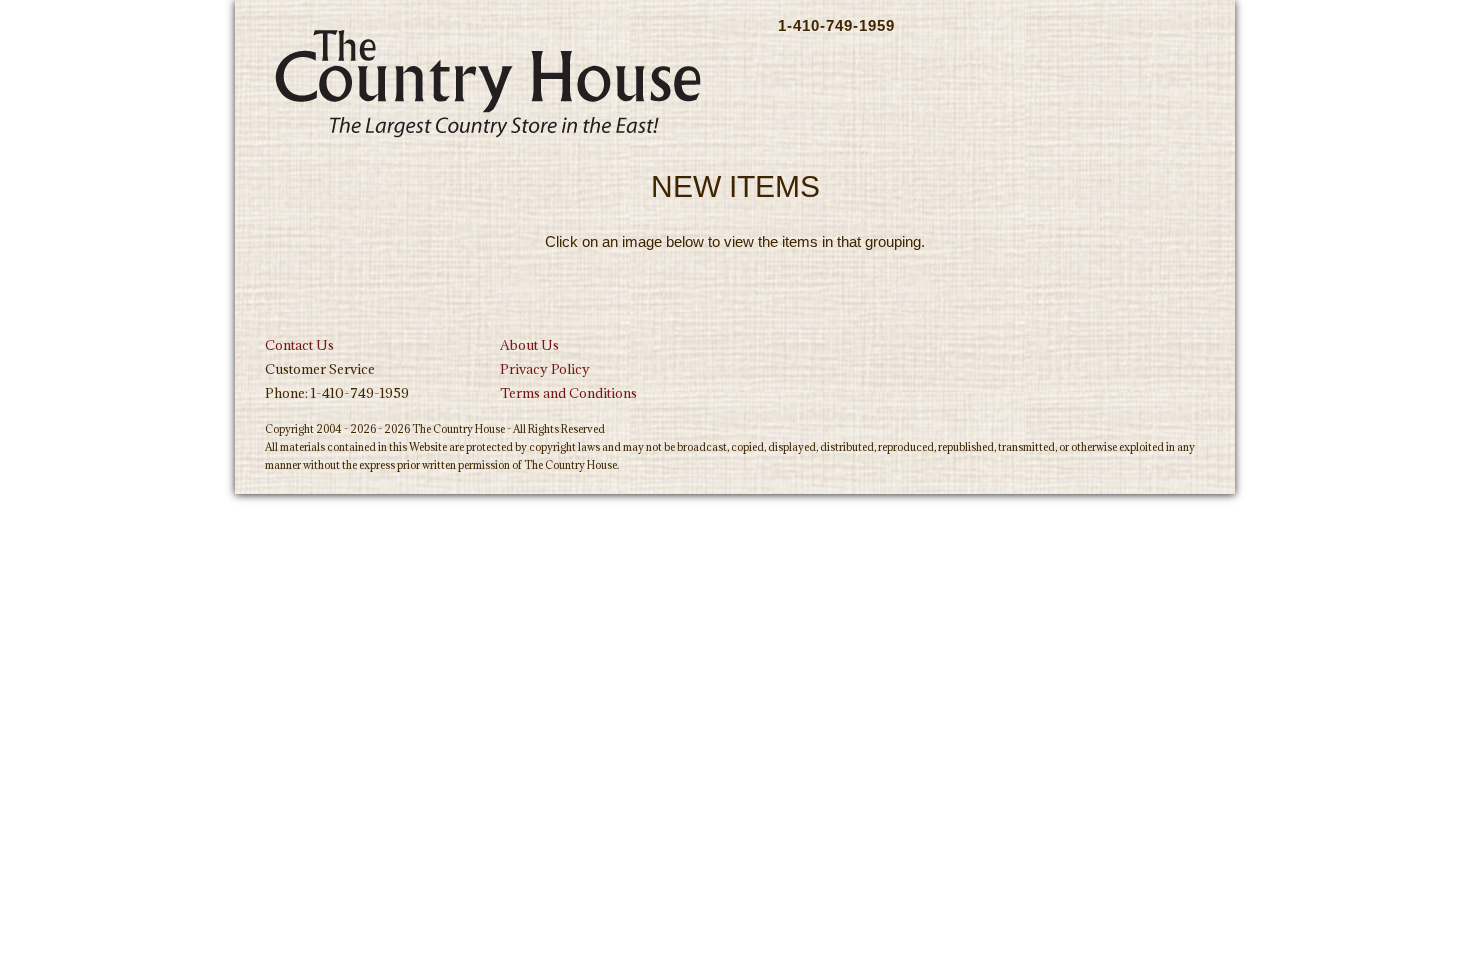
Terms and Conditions (568, 393)
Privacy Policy (545, 369)
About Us (529, 345)
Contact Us (299, 345)
